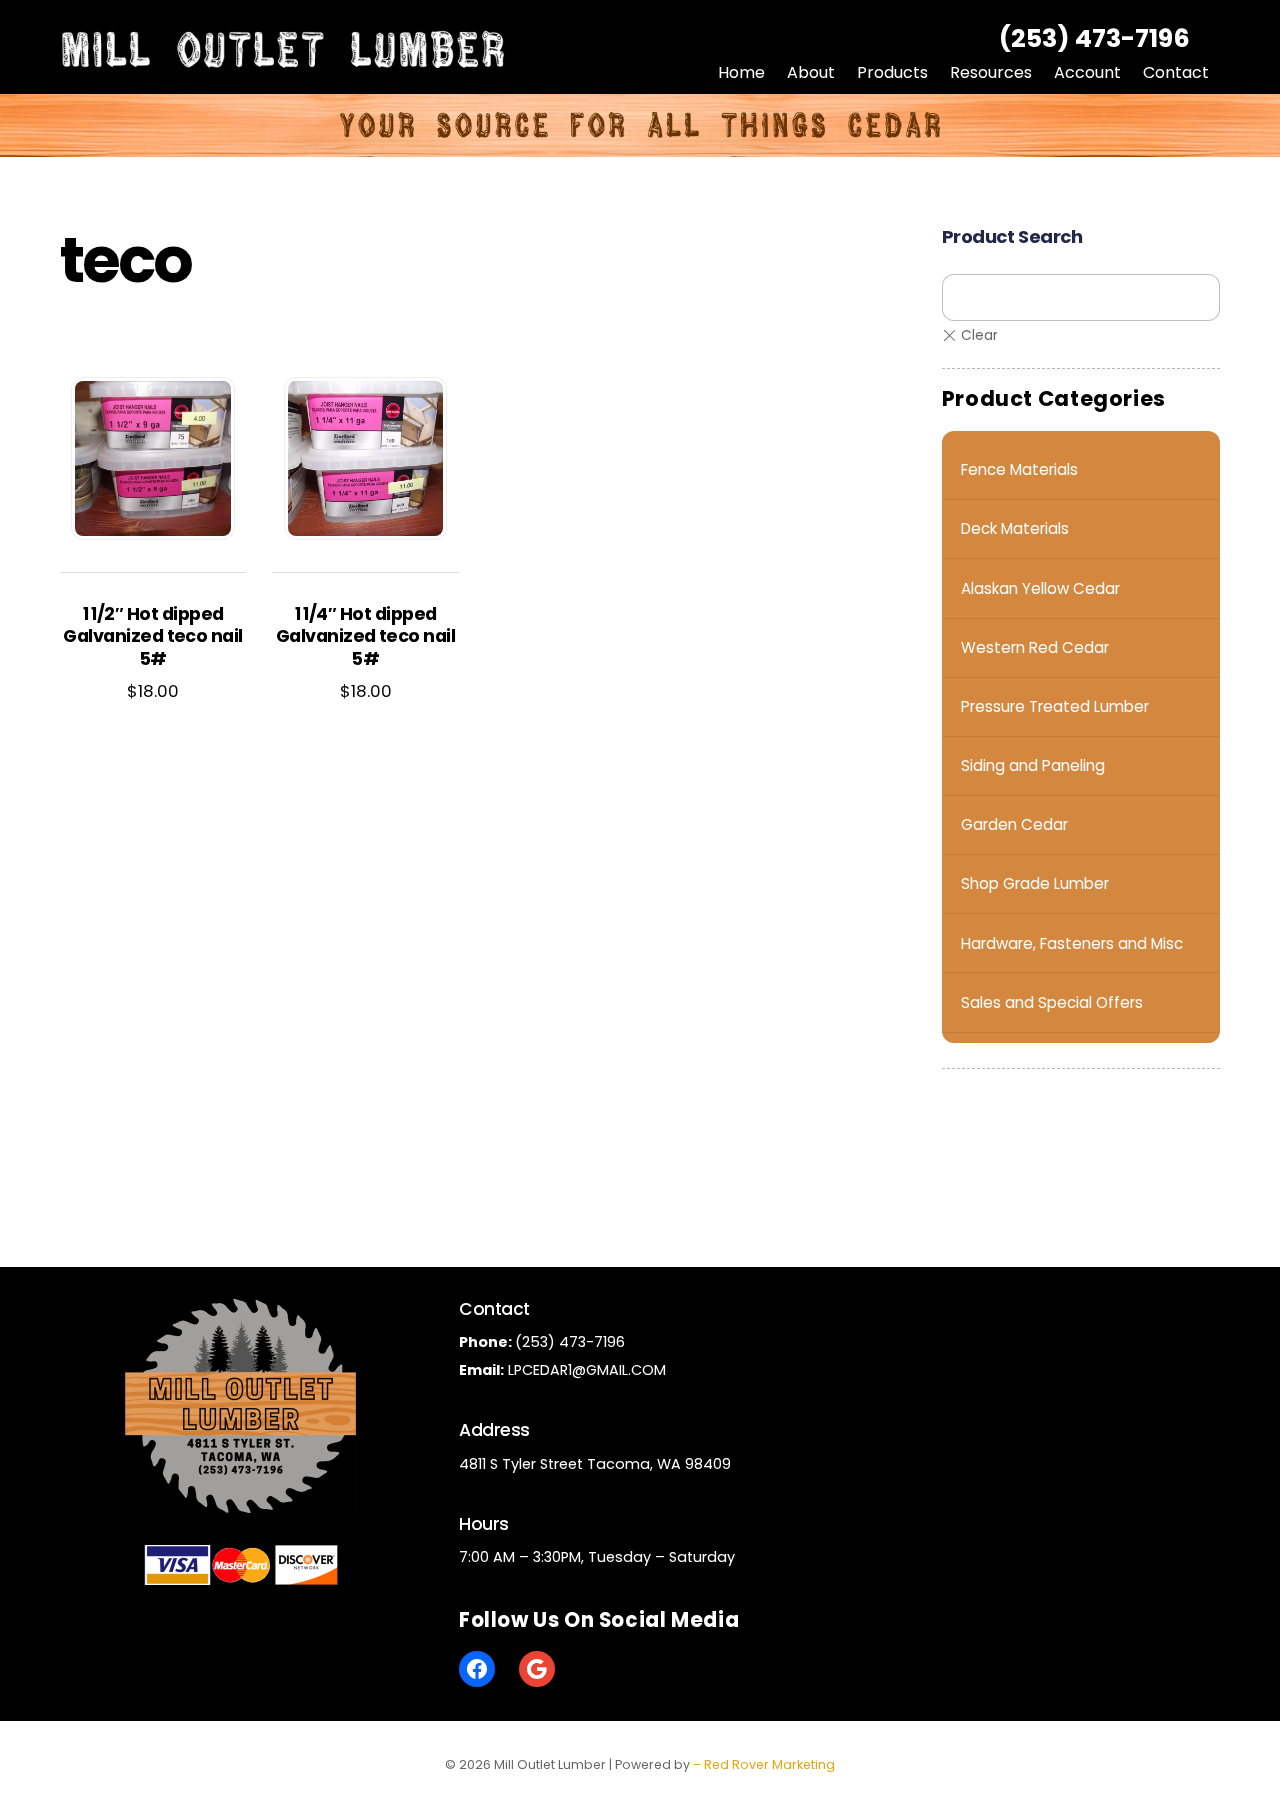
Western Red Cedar (1035, 647)
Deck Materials (1015, 528)
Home (741, 72)
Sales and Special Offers (1052, 1002)
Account (1087, 72)
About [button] (811, 72)
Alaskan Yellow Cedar (1040, 588)
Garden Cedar (1014, 824)
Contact (1176, 72)
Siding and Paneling (1033, 765)
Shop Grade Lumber (1035, 883)
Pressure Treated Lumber (1055, 706)
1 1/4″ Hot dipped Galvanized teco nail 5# (365, 637)
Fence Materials (1019, 469)
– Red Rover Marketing (764, 1764)
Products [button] (892, 72)
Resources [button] (991, 72)
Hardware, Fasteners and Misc (1072, 943)
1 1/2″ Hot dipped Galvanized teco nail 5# (152, 637)
